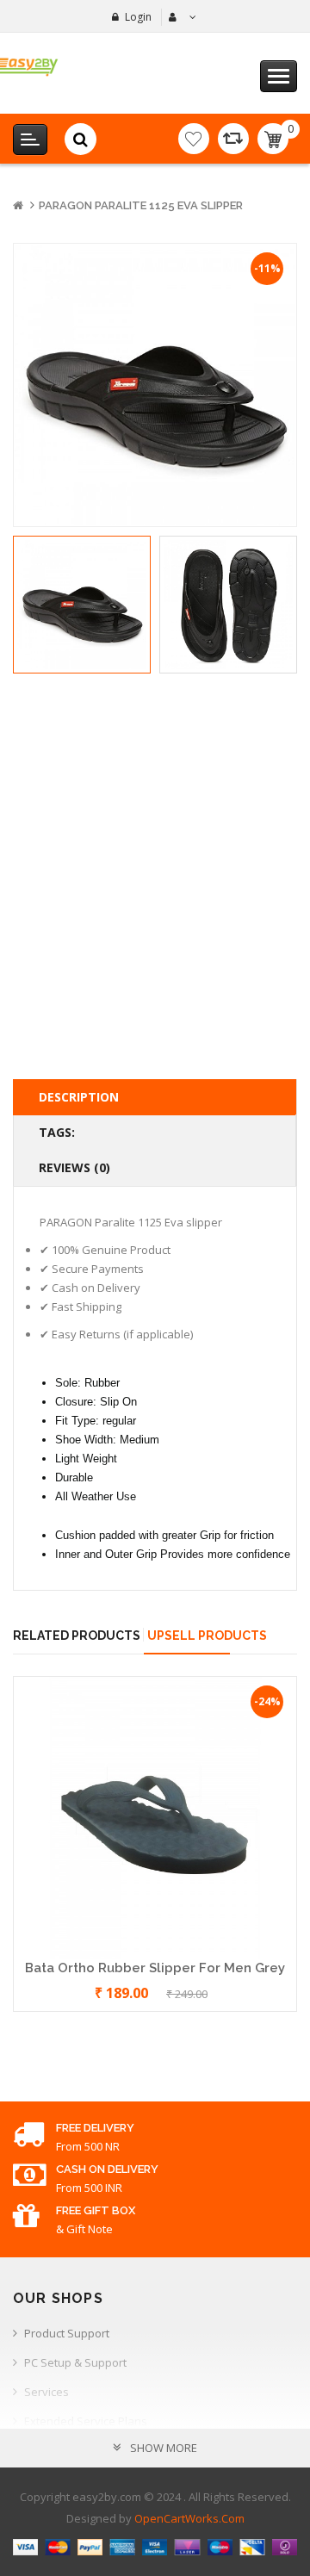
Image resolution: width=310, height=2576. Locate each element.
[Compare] (233, 139)
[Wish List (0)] (194, 139)
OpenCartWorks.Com (189, 2518)
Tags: (57, 1132)
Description (79, 1097)
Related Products (77, 1636)
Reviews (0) (74, 1167)
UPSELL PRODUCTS (207, 1636)
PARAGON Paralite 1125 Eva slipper (141, 205)
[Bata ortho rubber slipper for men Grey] (155, 1816)
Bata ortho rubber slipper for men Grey (155, 1968)
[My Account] (180, 17)
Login (138, 17)
